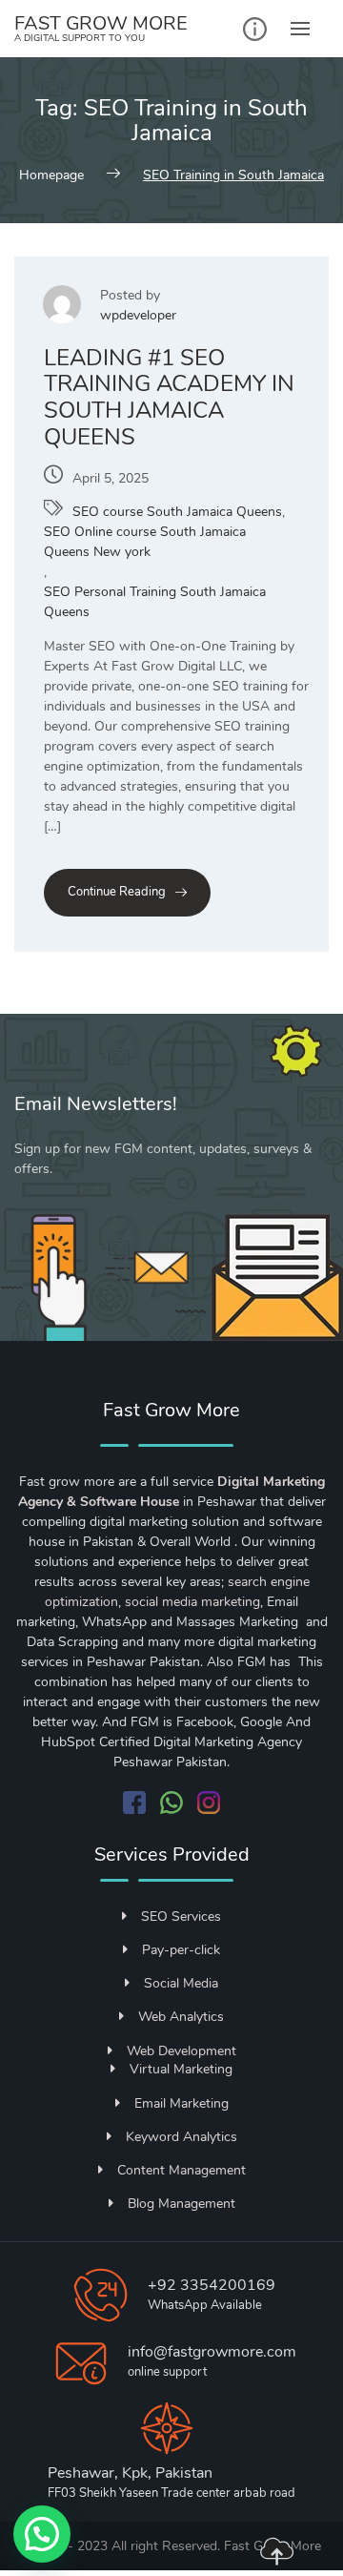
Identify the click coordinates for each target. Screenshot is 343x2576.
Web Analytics (181, 2017)
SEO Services (181, 1917)
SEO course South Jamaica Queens (177, 512)
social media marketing (192, 1602)
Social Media (181, 1983)
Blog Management (182, 2204)
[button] (42, 2534)
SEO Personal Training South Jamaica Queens (155, 602)
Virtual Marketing (181, 2069)
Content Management (182, 2170)
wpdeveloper (138, 315)
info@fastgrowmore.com (212, 2352)
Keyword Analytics (182, 2137)
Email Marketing (182, 2103)
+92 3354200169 (212, 2285)
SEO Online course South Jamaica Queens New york (145, 542)
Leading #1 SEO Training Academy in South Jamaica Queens (169, 397)
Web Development (182, 2051)
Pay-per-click (181, 1950)
